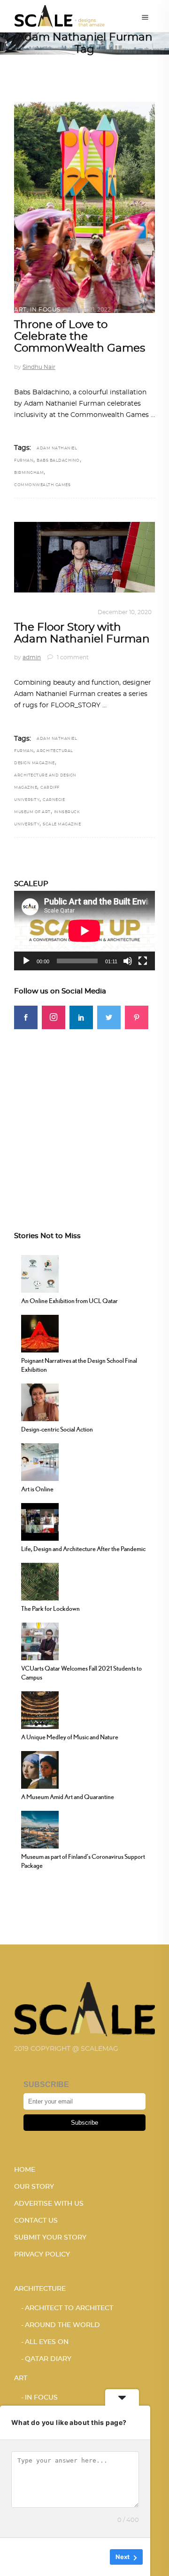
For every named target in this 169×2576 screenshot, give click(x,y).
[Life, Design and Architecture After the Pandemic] (40, 1520)
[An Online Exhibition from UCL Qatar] (40, 1272)
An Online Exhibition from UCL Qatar (69, 1301)
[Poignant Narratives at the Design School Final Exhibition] (40, 1332)
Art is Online (37, 1489)
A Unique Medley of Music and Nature (70, 1737)
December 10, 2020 (125, 612)
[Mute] (128, 961)
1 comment (72, 657)
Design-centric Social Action (57, 1429)
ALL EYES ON (47, 2342)
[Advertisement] (84, 1114)
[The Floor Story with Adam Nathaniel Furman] (84, 557)
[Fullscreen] (143, 961)
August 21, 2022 (89, 310)
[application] (84, 931)
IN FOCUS (45, 310)
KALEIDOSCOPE (66, 612)
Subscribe (84, 2123)
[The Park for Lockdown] (40, 1580)
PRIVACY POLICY (42, 2255)
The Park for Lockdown (50, 1608)
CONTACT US (36, 2221)
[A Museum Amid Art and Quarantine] (40, 1768)
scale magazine (62, 824)
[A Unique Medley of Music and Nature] (40, 1709)
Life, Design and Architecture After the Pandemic (83, 1549)
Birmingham (29, 473)
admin (32, 657)
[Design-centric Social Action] (40, 1401)
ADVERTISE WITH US (49, 2204)
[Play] (26, 961)
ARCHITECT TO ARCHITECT (69, 2308)
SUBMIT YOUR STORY (50, 2238)
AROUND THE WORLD (62, 2325)
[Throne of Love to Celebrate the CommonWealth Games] (84, 207)
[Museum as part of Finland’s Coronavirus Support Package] (40, 1828)
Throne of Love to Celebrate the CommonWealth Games (80, 337)
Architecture (40, 2289)
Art (20, 310)
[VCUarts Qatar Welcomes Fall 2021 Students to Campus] (40, 1640)
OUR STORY (34, 2187)
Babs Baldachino (58, 461)
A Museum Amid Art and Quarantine (68, 1797)
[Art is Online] (40, 1461)
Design (26, 612)
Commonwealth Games (42, 485)
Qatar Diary (48, 2359)
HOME (25, 2170)
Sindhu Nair (39, 367)
